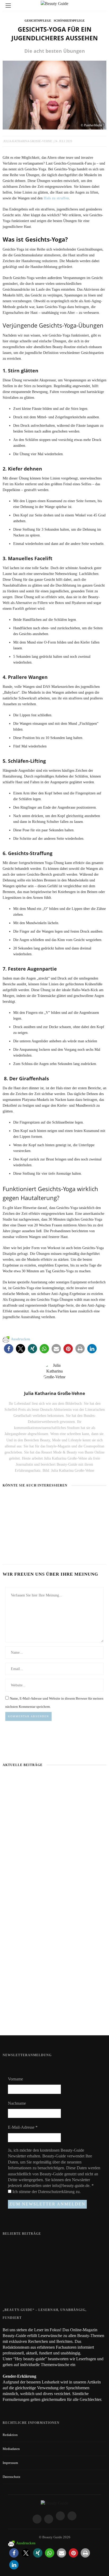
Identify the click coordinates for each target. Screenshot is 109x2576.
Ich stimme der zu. (46, 2192)
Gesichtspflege (38, 21)
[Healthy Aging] (17, 1536)
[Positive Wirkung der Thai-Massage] (70, 1500)
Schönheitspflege (69, 21)
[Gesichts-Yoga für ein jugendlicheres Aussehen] (54, 95)
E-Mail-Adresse (23, 2127)
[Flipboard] (72, 2516)
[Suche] (101, 5)
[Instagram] (49, 2519)
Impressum (10, 2463)
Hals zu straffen (56, 198)
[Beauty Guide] (54, 2503)
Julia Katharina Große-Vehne (28, 141)
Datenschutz (12, 2477)
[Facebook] (37, 2519)
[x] (60, 2516)
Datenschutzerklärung (57, 2192)
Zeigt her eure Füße (45, 2245)
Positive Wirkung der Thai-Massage (55, 2017)
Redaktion (10, 2435)
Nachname (17, 2103)
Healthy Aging (15, 1546)
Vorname (15, 2079)
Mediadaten (11, 2449)
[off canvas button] (8, 6)
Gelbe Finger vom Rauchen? (51, 2265)
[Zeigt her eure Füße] (13, 2246)
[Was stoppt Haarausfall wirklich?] (54, 1809)
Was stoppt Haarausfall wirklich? (55, 1845)
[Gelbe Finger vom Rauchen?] (13, 2268)
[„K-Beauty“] (24, 1500)
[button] (9, 1349)
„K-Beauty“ (12, 1510)
